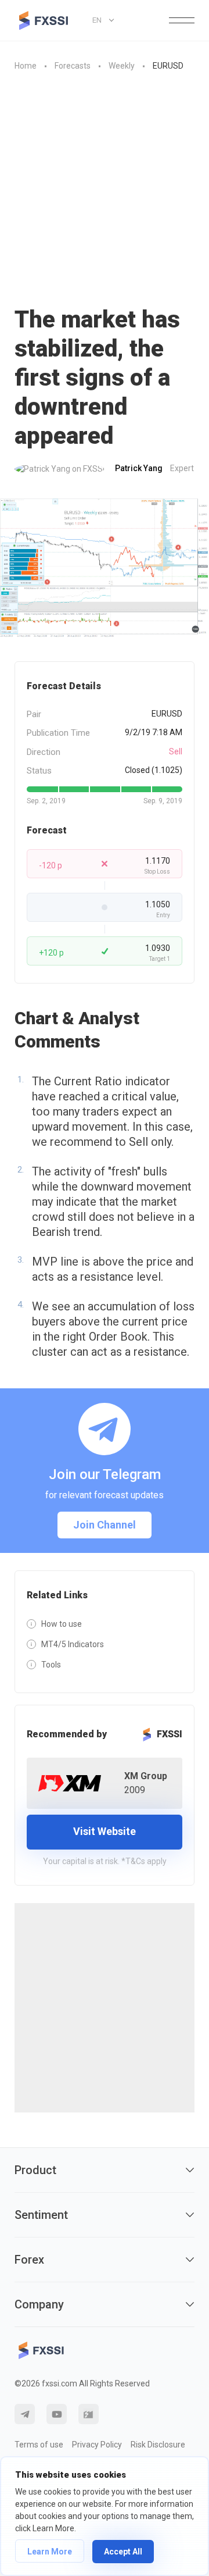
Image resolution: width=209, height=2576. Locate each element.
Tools (51, 1665)
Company (39, 2304)
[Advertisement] (105, 183)
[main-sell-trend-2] (105, 568)
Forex (29, 2260)
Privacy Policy (97, 2445)
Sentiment (41, 2215)
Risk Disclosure (158, 2445)
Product (35, 2170)
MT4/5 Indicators (73, 1644)
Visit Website (105, 1831)
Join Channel (105, 1525)
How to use (62, 1624)
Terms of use (39, 2445)
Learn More (50, 2552)
